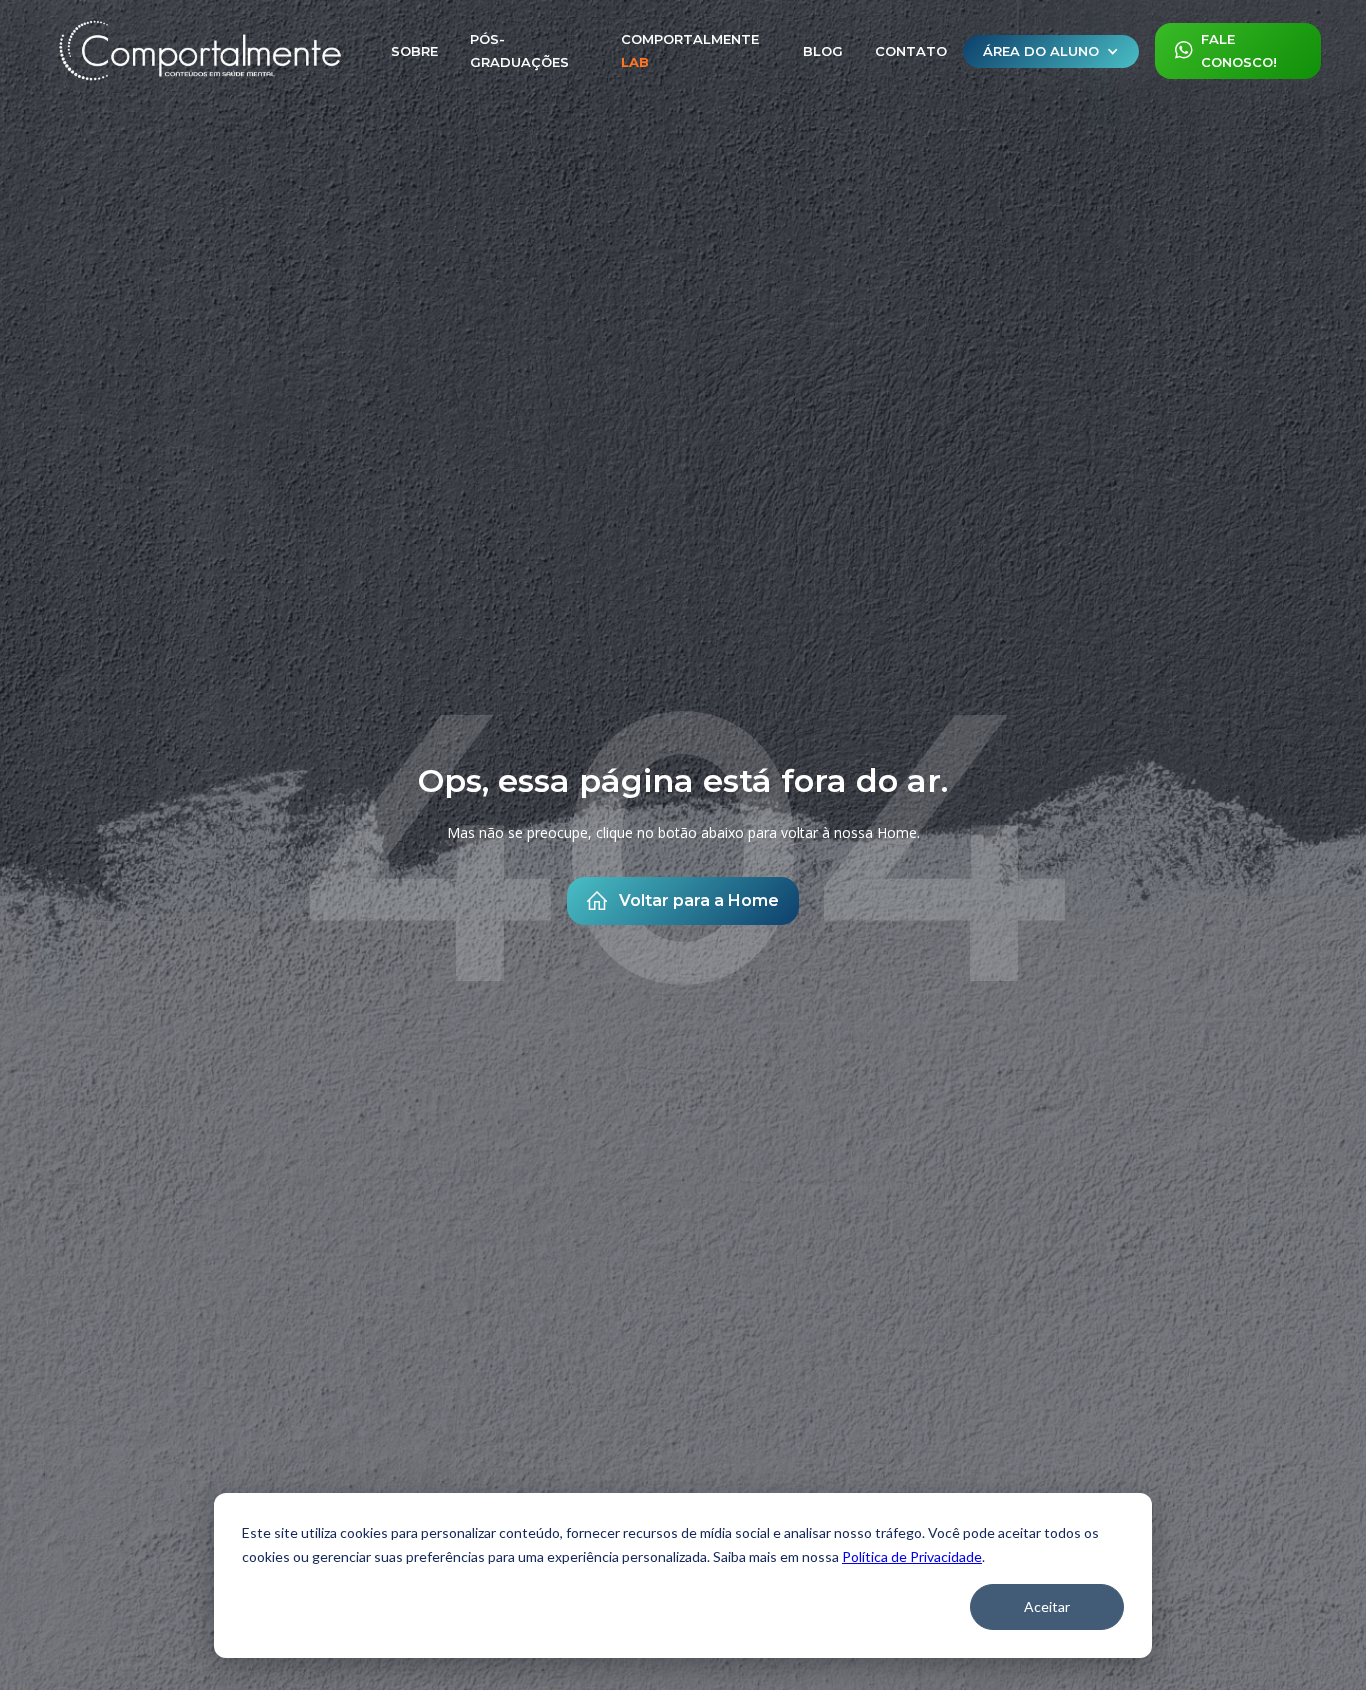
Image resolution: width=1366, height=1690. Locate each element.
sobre (414, 51)
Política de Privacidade (912, 1556)
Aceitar (1047, 1606)
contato (911, 51)
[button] (1051, 51)
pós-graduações (519, 50)
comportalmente (690, 50)
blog (823, 51)
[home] (200, 50)
